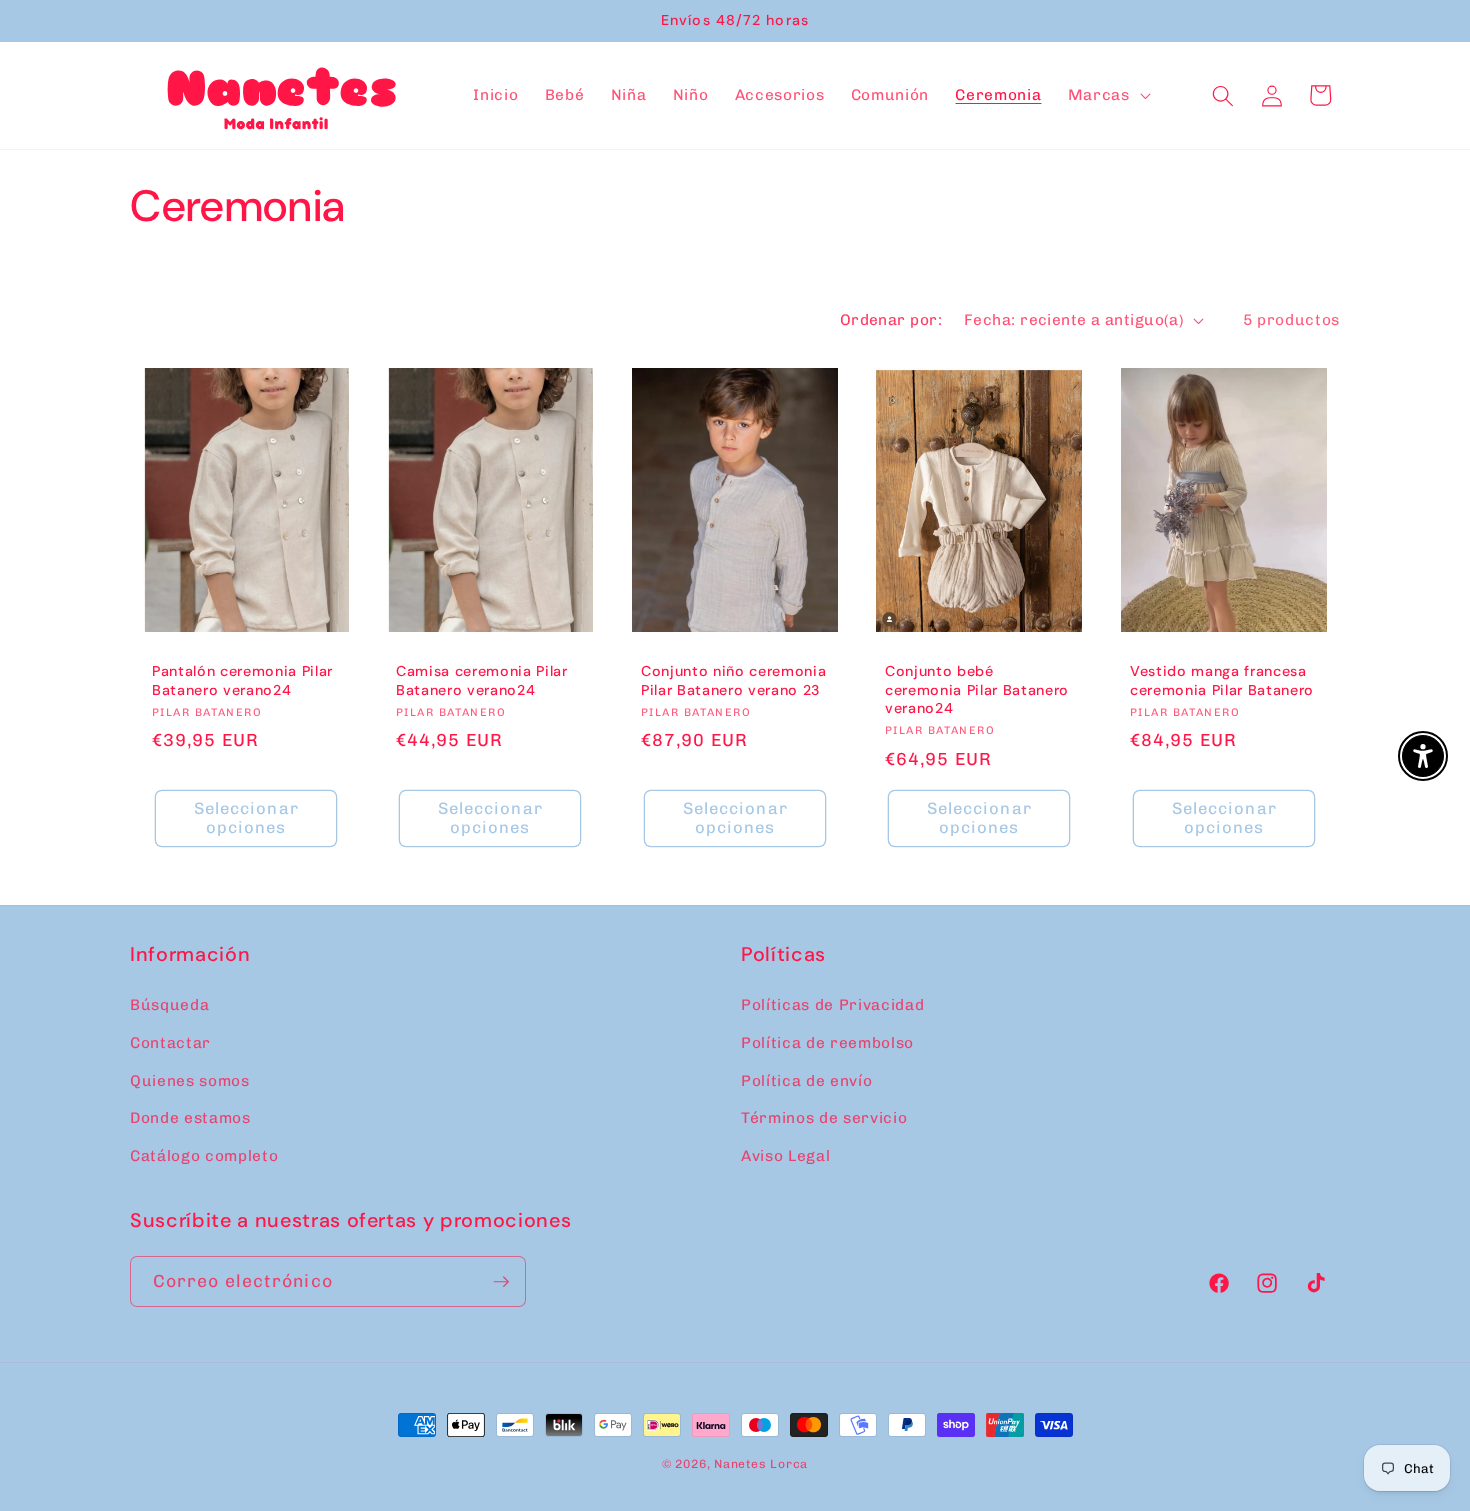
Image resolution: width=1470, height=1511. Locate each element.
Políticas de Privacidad (832, 1005)
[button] (1107, 96)
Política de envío (806, 1081)
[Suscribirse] (501, 1282)
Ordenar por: (891, 320)
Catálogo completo (204, 1156)
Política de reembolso (827, 1043)
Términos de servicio (824, 1118)
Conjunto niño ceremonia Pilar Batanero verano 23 (733, 680)
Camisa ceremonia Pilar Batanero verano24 (482, 680)
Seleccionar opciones (246, 818)
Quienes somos (190, 1081)
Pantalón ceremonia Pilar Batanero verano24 (242, 680)
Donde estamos (190, 1118)
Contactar (170, 1043)
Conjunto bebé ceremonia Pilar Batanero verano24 (977, 689)
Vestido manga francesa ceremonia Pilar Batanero (1222, 680)
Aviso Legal (785, 1156)
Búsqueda (169, 1005)
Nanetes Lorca (761, 1464)
